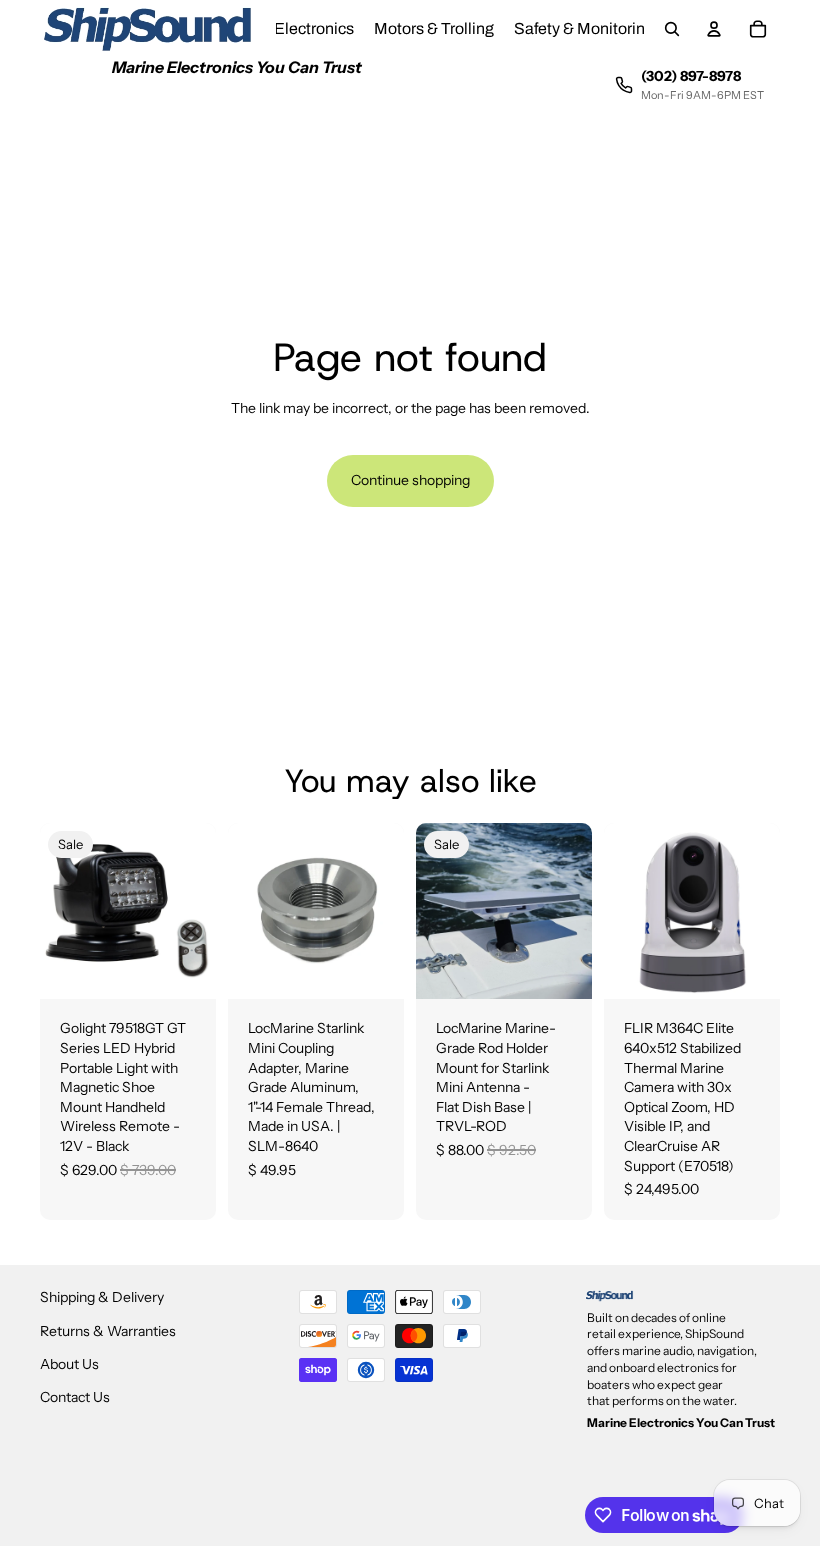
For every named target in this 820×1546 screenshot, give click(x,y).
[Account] (714, 29)
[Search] (672, 29)
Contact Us (75, 1397)
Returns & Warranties (108, 1330)
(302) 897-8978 (691, 76)
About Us (69, 1363)
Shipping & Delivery (102, 1297)
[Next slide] (570, 911)
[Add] (185, 969)
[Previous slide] (438, 911)
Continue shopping (410, 480)
